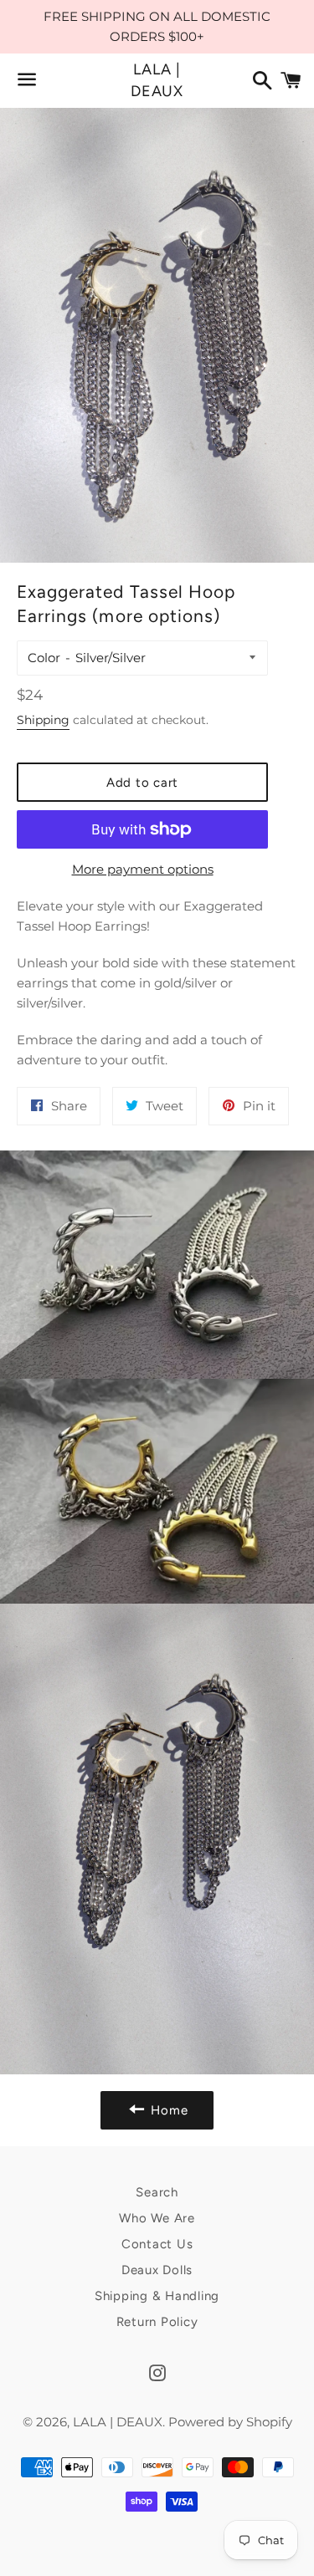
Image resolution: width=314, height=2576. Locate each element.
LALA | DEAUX (157, 80)
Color (44, 658)
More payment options (143, 869)
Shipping (43, 720)
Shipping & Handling (157, 2296)
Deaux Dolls (157, 2270)
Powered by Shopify (230, 2422)
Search (157, 2192)
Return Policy (157, 2322)
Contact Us (157, 2244)
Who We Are (157, 2218)
